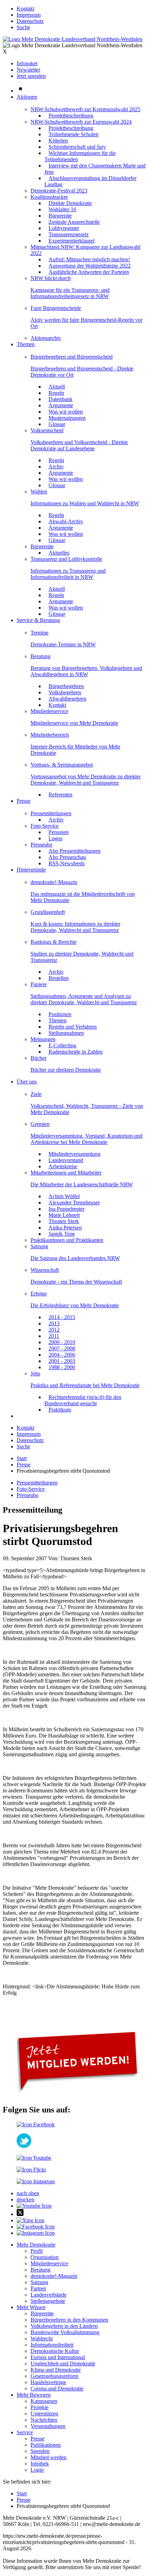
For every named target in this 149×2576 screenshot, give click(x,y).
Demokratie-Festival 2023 (59, 191)
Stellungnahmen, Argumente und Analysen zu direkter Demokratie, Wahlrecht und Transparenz (84, 999)
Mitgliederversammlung (74, 1154)
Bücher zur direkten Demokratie (66, 1070)
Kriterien (58, 141)
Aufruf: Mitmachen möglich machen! (89, 259)
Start (22, 1458)
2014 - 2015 (62, 1317)
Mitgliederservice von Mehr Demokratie (74, 723)
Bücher (38, 1058)
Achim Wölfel (64, 1196)
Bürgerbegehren (66, 686)
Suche (23, 27)
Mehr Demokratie (36, 2245)
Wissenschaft (45, 1270)
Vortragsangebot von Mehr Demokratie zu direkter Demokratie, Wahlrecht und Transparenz (86, 780)
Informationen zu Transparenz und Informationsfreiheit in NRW (68, 574)
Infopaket (27, 63)
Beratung (41, 656)
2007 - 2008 (62, 1348)
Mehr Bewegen (34, 2395)
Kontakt (25, 9)
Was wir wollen (66, 412)
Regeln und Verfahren (73, 1027)
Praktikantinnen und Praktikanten (67, 1240)
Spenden (40, 2451)
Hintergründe (31, 870)
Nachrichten (44, 2420)
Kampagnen (44, 2401)
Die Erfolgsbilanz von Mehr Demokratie (75, 1305)
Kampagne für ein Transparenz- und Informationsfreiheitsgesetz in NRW (70, 293)
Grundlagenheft (48, 912)
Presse (24, 801)
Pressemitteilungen (51, 813)
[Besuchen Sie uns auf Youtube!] (34, 2158)
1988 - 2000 (62, 1367)
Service (25, 2432)
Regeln (56, 393)
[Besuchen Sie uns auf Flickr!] (31, 2170)
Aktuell (57, 387)
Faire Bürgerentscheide (56, 308)
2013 (54, 1323)
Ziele (36, 1094)
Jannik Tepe (62, 1234)
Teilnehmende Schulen (73, 134)
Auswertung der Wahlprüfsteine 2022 (90, 266)
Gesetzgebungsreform (54, 2376)
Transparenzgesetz (69, 234)
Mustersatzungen (67, 418)
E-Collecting (62, 1045)
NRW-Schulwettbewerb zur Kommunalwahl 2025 (85, 109)
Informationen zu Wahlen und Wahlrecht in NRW (85, 503)
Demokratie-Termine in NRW (63, 644)
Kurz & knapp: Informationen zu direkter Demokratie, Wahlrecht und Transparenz (75, 927)
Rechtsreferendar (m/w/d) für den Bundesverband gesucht (83, 1400)
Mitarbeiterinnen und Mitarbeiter (66, 1173)
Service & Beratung (38, 620)
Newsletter (28, 70)
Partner (38, 2288)
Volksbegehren (65, 692)
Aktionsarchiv (46, 338)
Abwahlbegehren (67, 699)
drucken (25, 2199)
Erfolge (39, 1294)
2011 (54, 1336)
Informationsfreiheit (52, 2345)
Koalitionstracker (49, 197)
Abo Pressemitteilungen (74, 851)
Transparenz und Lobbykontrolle (66, 559)
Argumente (61, 405)
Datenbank (60, 399)
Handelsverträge (48, 2382)
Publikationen (46, 2445)
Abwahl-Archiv (66, 521)
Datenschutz (30, 21)
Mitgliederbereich (50, 735)
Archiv (56, 467)
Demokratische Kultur (55, 2351)
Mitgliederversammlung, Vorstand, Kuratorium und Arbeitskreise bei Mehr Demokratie (86, 1139)
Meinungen (43, 1039)
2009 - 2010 (62, 1342)
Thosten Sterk (64, 1221)
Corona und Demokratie (57, 2389)
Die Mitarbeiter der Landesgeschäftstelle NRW (82, 1184)
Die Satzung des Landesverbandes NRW (75, 1258)
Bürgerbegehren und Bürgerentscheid (72, 357)
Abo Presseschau (67, 857)
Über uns (27, 1082)
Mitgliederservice (49, 711)
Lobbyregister (64, 228)
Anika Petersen (65, 1228)
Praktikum (60, 1410)
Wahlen (39, 492)
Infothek (40, 2464)
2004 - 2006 (62, 1355)
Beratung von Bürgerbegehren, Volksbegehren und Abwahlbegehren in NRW (86, 671)
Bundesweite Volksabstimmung (65, 2332)
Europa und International (58, 2357)
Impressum (29, 15)
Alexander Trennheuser (74, 1203)
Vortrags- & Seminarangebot (62, 765)
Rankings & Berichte (54, 942)
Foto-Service (45, 826)
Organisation (45, 2257)
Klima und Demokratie (56, 2370)
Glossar (57, 424)
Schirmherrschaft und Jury (77, 147)
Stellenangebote (48, 2301)
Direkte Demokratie (70, 203)
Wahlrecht (42, 2338)
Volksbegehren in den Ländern (64, 2326)
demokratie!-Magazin (54, 882)
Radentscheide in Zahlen (76, 1052)
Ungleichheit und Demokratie (63, 2364)
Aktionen (27, 97)
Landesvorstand (66, 1160)
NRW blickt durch (51, 278)
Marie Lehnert (64, 1215)
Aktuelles (59, 553)
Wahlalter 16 (62, 209)
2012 (54, 1330)
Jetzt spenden (31, 76)
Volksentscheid (47, 430)
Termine (40, 633)
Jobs (35, 1373)
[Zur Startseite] (73, 39)
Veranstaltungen (48, 2426)
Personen (59, 832)
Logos (55, 838)
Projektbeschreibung (71, 116)
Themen (26, 344)
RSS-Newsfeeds (67, 863)
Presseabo (41, 845)
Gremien (40, 1124)
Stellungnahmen (66, 1033)
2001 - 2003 (62, 1361)
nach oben (28, 2193)
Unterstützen (44, 2414)
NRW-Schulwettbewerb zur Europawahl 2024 (81, 122)
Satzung (39, 1246)
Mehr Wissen (31, 2307)
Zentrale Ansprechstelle (74, 222)
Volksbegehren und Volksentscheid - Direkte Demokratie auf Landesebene (79, 445)
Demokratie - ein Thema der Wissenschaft (76, 1282)
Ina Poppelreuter (67, 1209)
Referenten (60, 795)
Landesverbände (49, 2295)
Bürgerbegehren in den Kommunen (69, 2320)
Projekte (40, 2407)
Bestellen (59, 978)
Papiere (39, 984)
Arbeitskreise (63, 1166)
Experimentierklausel (72, 241)
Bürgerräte (60, 216)
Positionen (60, 1014)
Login (37, 2470)
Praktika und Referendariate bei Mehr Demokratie (85, 1385)
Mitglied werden (49, 2457)
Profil (37, 2251)
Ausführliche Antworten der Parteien (89, 272)
